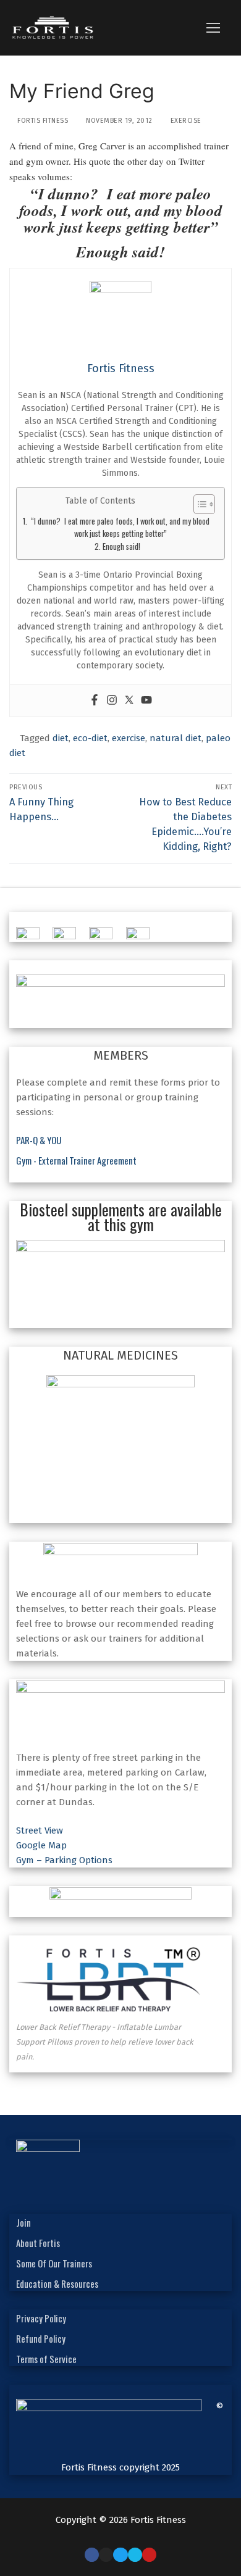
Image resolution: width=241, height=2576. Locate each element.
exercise (129, 738)
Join (23, 2222)
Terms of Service (46, 2359)
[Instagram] (112, 701)
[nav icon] (213, 28)
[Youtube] (146, 701)
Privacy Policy (41, 2318)
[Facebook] (95, 701)
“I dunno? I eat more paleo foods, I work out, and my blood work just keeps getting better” (120, 527)
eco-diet (90, 738)
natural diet (175, 738)
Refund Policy (41, 2338)
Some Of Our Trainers (54, 2263)
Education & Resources (57, 2283)
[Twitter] (129, 701)
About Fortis (38, 2243)
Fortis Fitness (42, 121)
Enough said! (121, 546)
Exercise (185, 121)
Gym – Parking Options (64, 1860)
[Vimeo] (135, 2555)
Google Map (41, 1845)
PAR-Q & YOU (39, 1140)
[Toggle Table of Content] (198, 504)
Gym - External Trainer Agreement (76, 1160)
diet (61, 738)
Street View (40, 1830)
